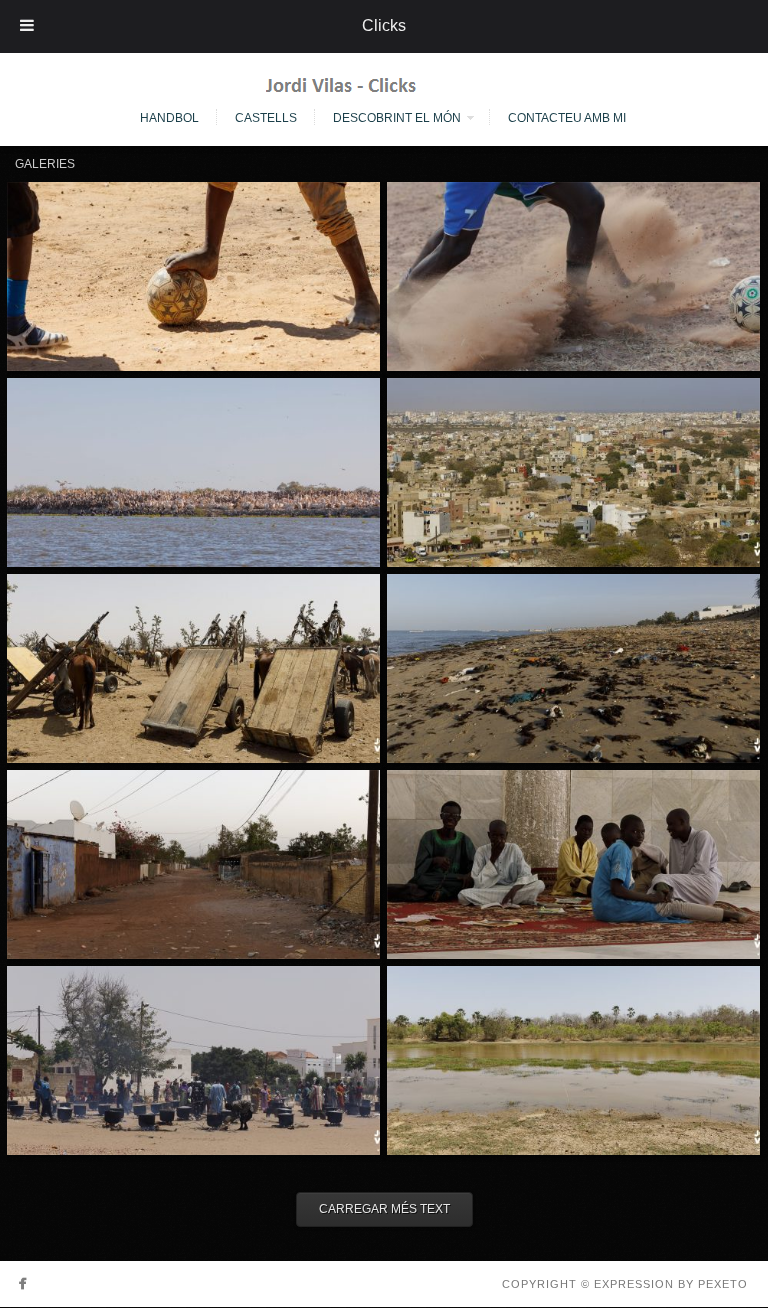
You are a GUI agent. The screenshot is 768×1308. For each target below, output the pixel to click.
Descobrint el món (397, 118)
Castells (266, 118)
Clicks (384, 25)
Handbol (169, 118)
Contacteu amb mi (567, 118)
